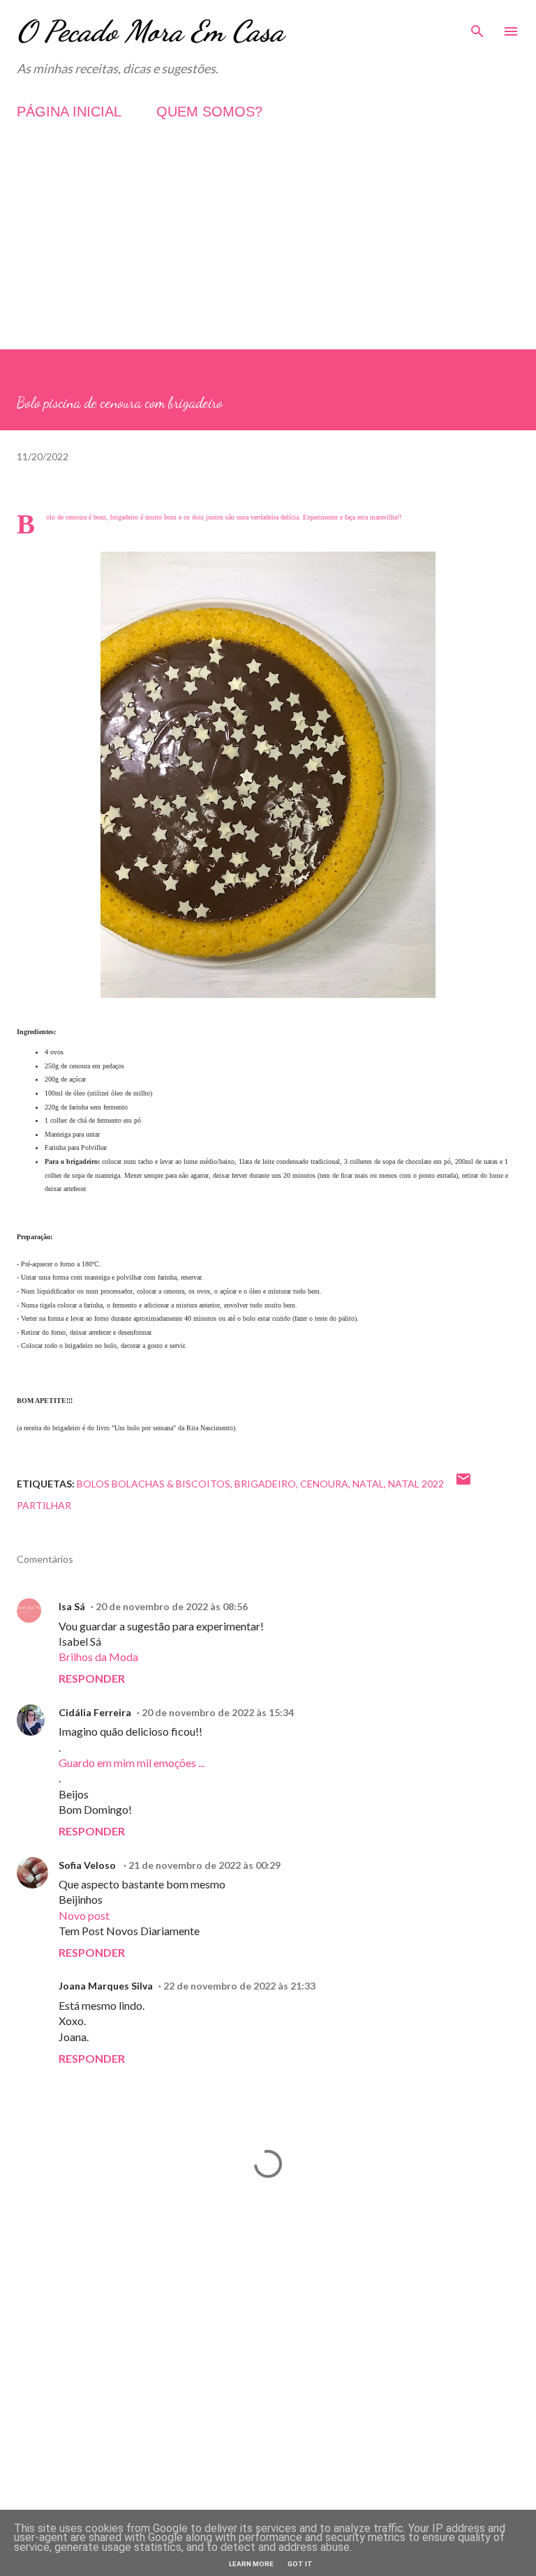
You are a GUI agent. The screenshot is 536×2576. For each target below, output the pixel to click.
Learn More (251, 2564)
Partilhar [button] (44, 1505)
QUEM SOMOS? (209, 112)
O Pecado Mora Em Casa (150, 31)
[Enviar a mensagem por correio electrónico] (463, 1484)
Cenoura (324, 1484)
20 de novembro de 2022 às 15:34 (218, 1712)
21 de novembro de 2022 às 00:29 (204, 1865)
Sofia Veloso (88, 1865)
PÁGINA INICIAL (69, 112)
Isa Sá (72, 1606)
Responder (92, 1678)
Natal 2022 (416, 1484)
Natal (368, 1484)
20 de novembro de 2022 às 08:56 (172, 1606)
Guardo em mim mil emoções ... (132, 1763)
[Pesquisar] (477, 25)
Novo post (84, 1915)
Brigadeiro (265, 1484)
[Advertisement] (268, 252)
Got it (300, 2564)
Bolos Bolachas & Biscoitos (154, 1484)
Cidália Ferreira (95, 1712)
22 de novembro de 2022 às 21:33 (239, 1986)
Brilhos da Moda (98, 1657)
